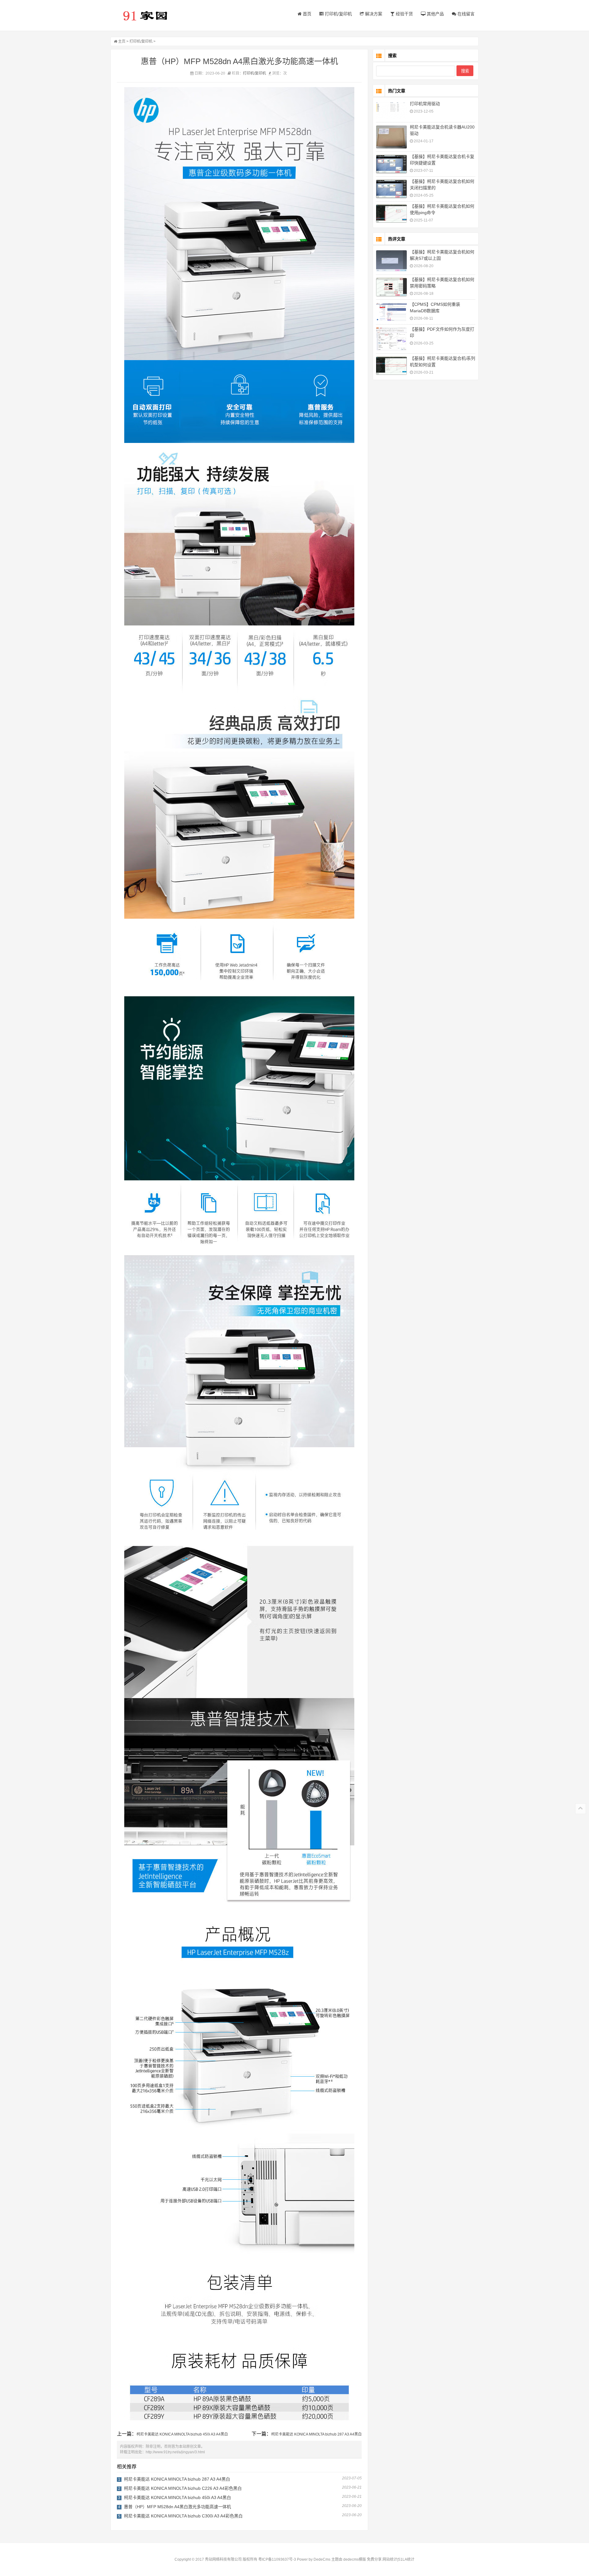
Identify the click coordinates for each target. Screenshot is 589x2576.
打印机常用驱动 (425, 104)
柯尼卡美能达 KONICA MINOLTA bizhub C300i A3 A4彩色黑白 (183, 2516)
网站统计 (390, 2559)
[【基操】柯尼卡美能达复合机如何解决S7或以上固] (391, 261)
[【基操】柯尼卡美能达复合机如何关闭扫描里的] (391, 189)
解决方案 (373, 14)
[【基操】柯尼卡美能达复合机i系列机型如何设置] (391, 366)
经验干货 (404, 14)
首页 (306, 14)
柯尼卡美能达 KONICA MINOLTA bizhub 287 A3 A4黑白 (316, 2434)
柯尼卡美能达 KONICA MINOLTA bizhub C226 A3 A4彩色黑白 (183, 2488)
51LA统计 (406, 2559)
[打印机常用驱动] (391, 111)
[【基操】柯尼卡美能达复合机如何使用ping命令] (391, 214)
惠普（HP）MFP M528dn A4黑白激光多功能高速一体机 (177, 2507)
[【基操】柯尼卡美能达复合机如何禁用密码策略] (391, 287)
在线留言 (465, 14)
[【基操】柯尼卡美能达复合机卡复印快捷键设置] (391, 164)
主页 (122, 41)
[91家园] (149, 15)
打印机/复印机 (338, 14)
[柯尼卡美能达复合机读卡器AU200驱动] (391, 137)
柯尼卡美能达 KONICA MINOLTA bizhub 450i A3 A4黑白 (182, 2434)
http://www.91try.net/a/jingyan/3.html (175, 2452)
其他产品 (435, 14)
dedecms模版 (355, 2559)
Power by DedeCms (314, 2559)
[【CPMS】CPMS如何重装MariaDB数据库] (391, 312)
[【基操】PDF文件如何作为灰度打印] (391, 339)
